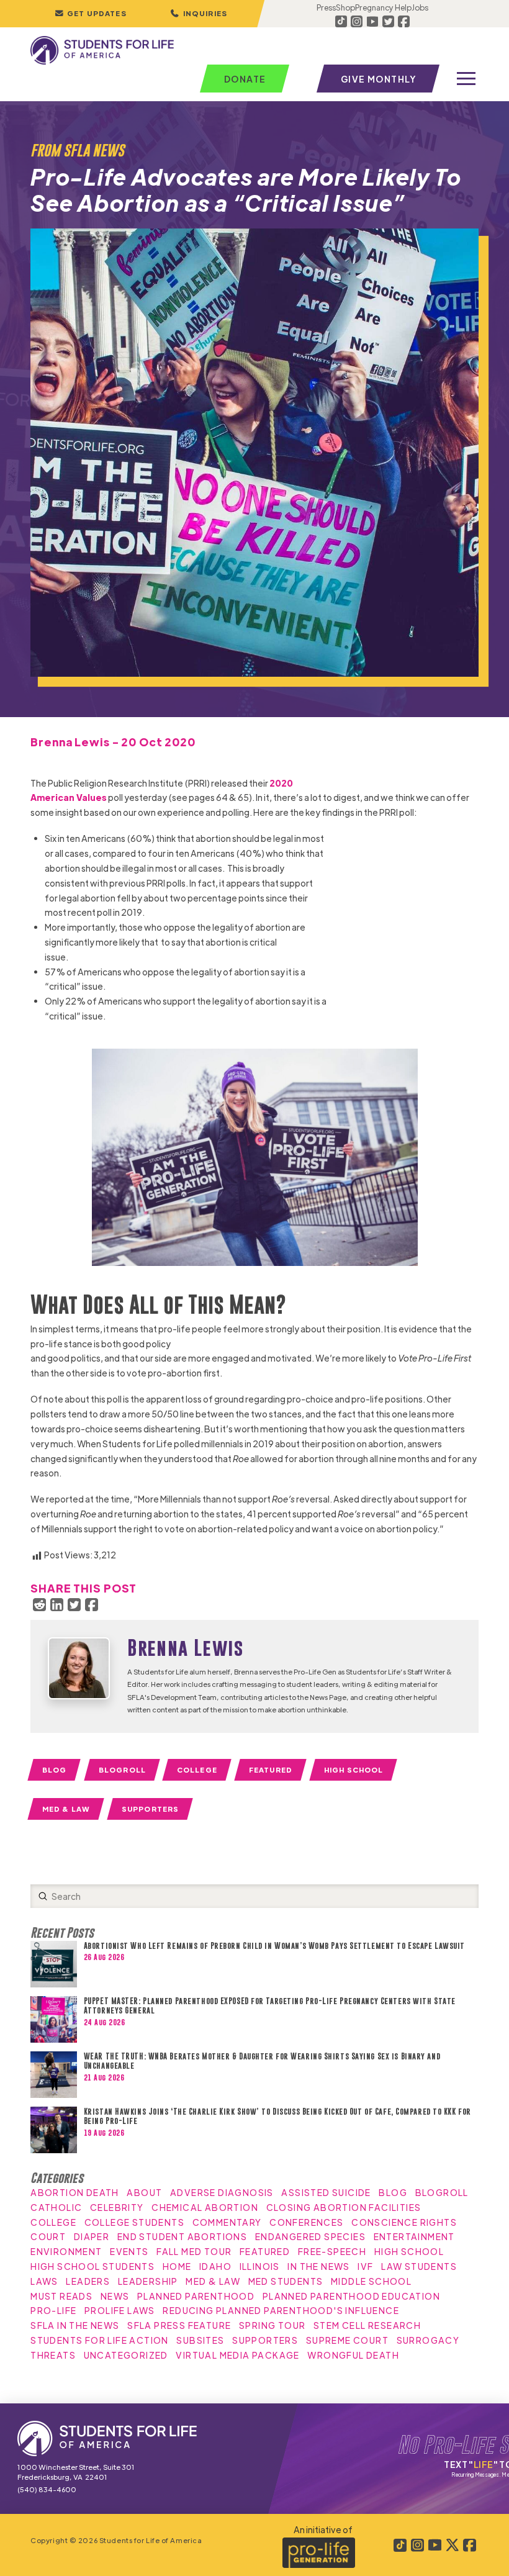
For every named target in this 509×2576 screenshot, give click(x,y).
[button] (199, 14)
